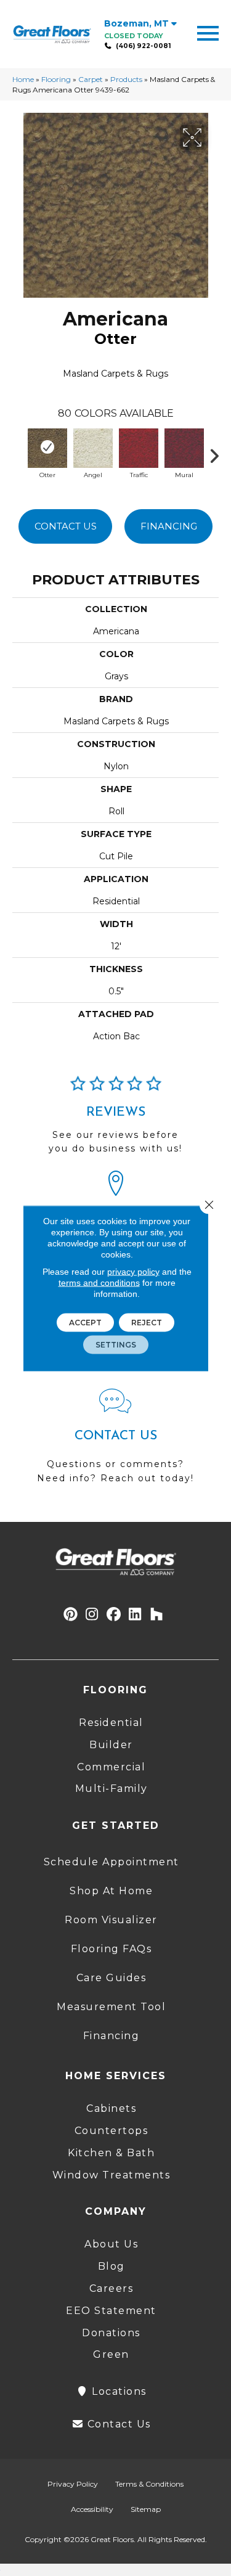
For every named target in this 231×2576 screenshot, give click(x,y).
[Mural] (184, 447)
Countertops (111, 2131)
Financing (169, 526)
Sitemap (146, 2509)
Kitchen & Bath (111, 2153)
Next (219, 453)
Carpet (91, 79)
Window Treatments (111, 2175)
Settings (116, 1344)
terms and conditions (99, 1282)
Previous (18, 453)
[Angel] (93, 447)
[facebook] (114, 1615)
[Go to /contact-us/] (115, 1442)
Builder (111, 1745)
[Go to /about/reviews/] (115, 1120)
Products (126, 79)
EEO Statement (111, 2311)
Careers (111, 2288)
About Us (111, 2244)
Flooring (56, 79)
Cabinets (111, 2108)
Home (23, 79)
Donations (111, 2333)
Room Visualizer (111, 1920)
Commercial (111, 1767)
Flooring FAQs (111, 1949)
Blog (111, 2266)
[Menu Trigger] (208, 32)
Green (111, 2354)
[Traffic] (139, 447)
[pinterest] (71, 1615)
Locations (118, 2391)
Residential (111, 1723)
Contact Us (66, 526)
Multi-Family (111, 1789)
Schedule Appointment (111, 1862)
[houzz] (157, 1615)
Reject (147, 1322)
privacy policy (133, 1271)
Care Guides (111, 1978)
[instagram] (92, 1615)
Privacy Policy (73, 2484)
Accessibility (92, 2509)
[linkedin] (135, 1615)
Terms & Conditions (149, 2484)
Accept (85, 1322)
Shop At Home (111, 1891)
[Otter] (47, 447)
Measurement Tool (111, 2007)
